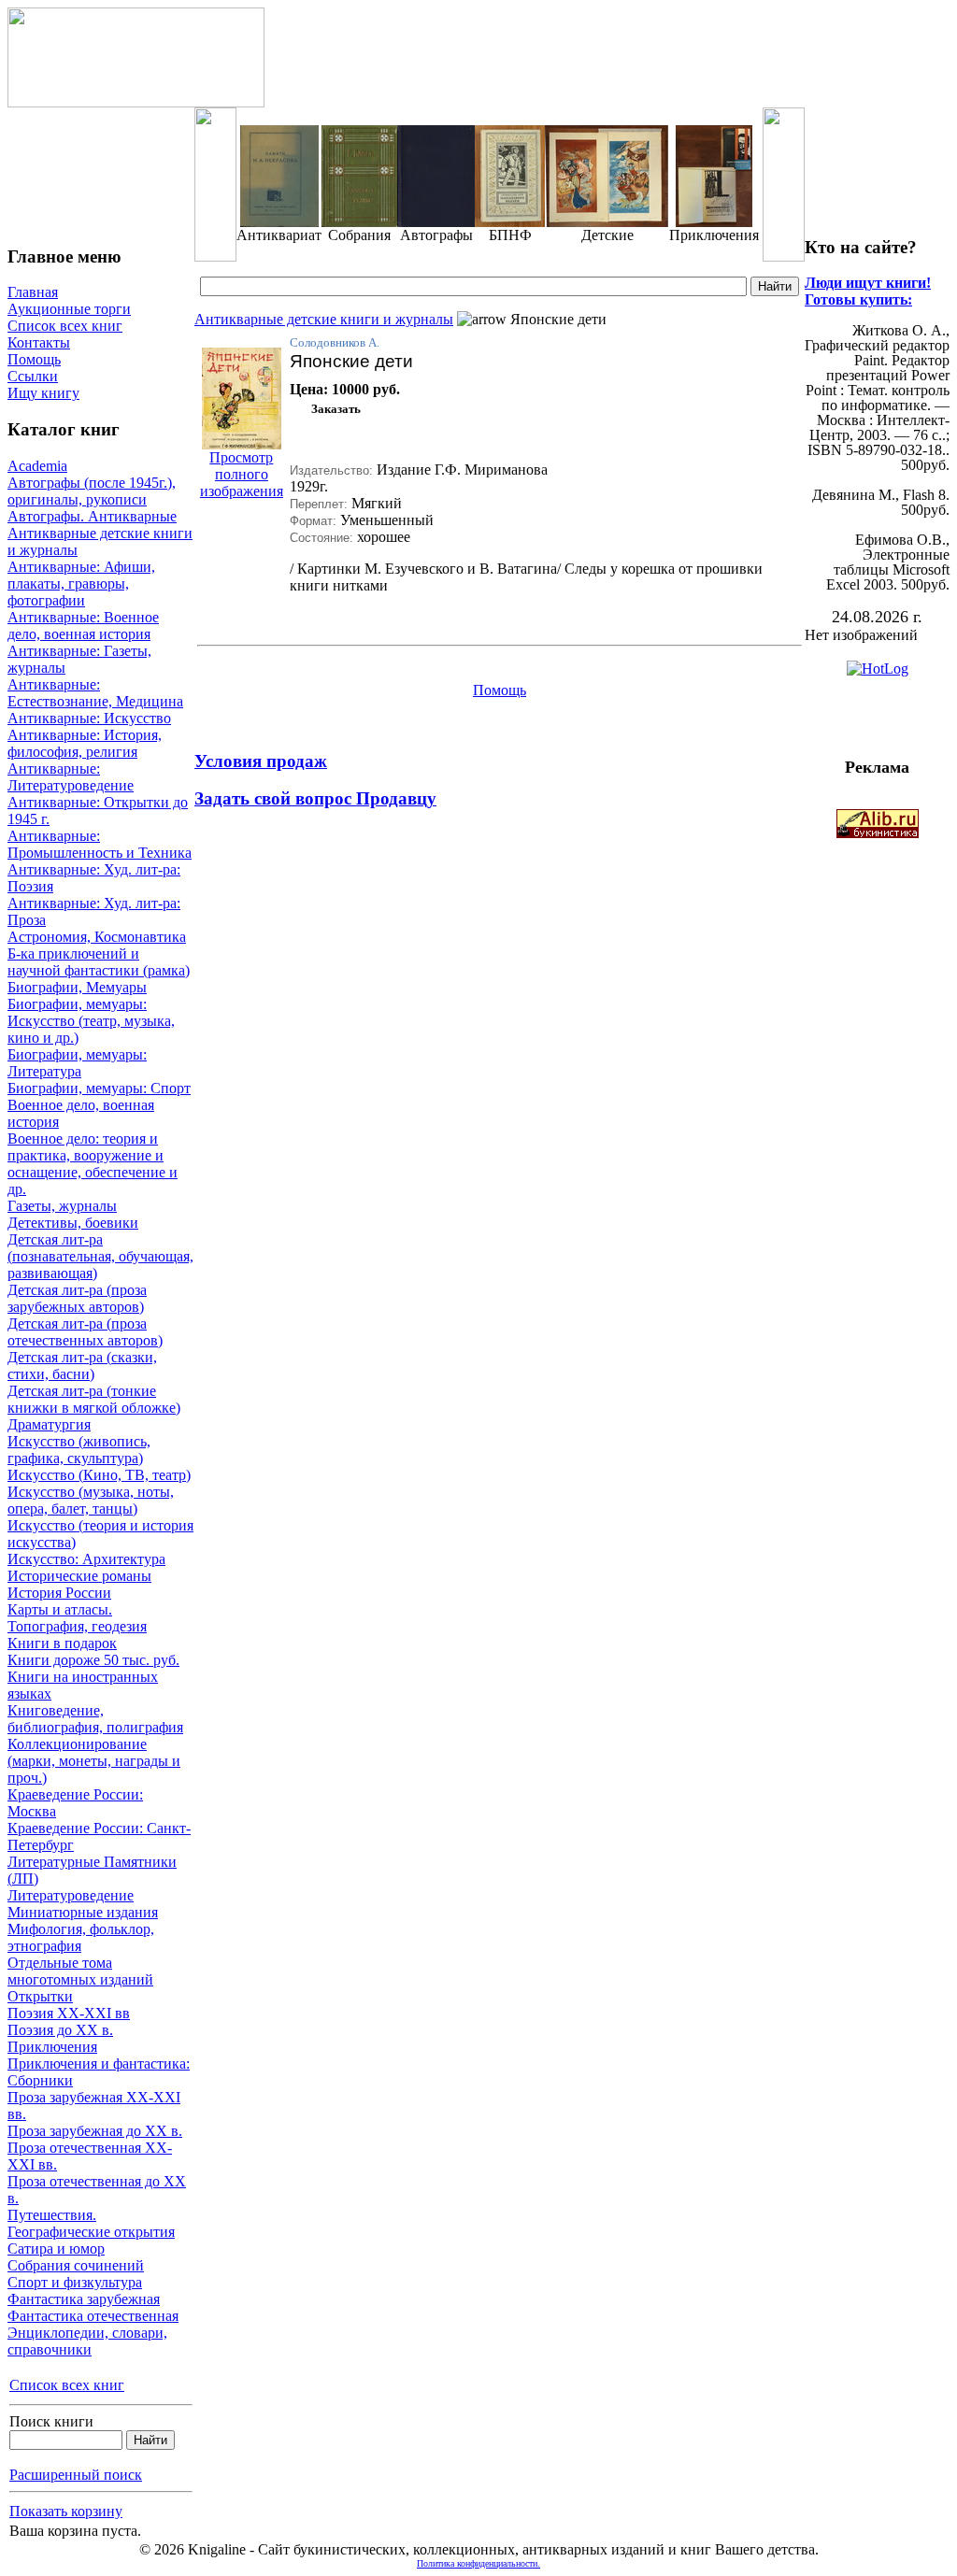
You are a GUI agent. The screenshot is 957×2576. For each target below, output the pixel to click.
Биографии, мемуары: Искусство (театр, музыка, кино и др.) (91, 1021)
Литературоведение (71, 1895)
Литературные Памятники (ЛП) (92, 1870)
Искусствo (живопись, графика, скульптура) (79, 1450)
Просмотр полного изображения (242, 474)
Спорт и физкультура (75, 2282)
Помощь (34, 359)
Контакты (39, 342)
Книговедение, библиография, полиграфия (95, 1719)
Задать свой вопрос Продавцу (315, 798)
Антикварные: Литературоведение (71, 777)
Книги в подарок (62, 1643)
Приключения (52, 2047)
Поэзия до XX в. (60, 2030)
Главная (33, 292)
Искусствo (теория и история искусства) (100, 1534)
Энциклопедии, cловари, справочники (87, 2341)
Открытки (40, 1996)
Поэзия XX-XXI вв (69, 2013)
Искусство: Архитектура (86, 1559)
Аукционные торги (69, 309)
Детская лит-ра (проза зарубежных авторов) (77, 1298)
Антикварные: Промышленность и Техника (100, 844)
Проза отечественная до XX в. (97, 2190)
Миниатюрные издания (83, 1912)
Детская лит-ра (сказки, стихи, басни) (82, 1366)
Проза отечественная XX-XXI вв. (90, 2156)
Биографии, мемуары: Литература (77, 1063)
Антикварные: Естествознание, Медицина (95, 693)
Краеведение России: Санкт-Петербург (99, 1836)
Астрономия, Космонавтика (97, 937)
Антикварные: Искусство (89, 718)
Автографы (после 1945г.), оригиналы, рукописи (92, 491)
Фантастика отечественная (93, 2316)
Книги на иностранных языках (83, 1685)
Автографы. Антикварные (92, 516)
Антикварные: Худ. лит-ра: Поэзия (94, 878)
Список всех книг (65, 326)
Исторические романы (79, 1576)
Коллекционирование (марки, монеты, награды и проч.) (94, 1761)
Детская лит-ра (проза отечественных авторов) (85, 1332)
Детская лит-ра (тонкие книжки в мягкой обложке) (94, 1399)
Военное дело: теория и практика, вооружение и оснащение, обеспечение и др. (93, 1164)
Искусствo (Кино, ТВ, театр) (99, 1475)
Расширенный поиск (76, 2475)
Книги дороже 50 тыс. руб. (93, 1660)
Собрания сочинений (76, 2265)
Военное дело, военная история (81, 1113)
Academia (37, 466)
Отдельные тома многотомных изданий (80, 1971)
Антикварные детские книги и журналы (100, 541)
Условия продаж (261, 761)
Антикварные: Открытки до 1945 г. (98, 811)
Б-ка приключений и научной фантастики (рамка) (99, 962)
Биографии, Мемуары (77, 987)
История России (59, 1593)
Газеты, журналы (62, 1206)
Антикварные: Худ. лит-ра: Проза (94, 911)
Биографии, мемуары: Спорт (99, 1088)
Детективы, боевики (73, 1223)
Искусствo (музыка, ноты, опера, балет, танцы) (91, 1500)
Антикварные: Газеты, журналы (79, 659)
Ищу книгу (43, 393)
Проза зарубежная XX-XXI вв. (94, 2106)
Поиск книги (51, 2421)
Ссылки (33, 376)
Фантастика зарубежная (84, 2299)
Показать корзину (66, 2511)
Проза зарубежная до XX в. (95, 2131)
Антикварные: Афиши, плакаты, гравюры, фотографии (81, 584)
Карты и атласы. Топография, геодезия (77, 1618)
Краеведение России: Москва (75, 1803)
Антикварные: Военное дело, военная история (83, 626)
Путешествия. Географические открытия (91, 2223)
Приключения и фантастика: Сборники (99, 2072)
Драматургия (49, 1424)
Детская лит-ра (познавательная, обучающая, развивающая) (100, 1256)
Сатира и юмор (56, 2249)
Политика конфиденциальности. (478, 2563)
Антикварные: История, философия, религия (85, 743)
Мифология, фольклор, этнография (81, 1937)
